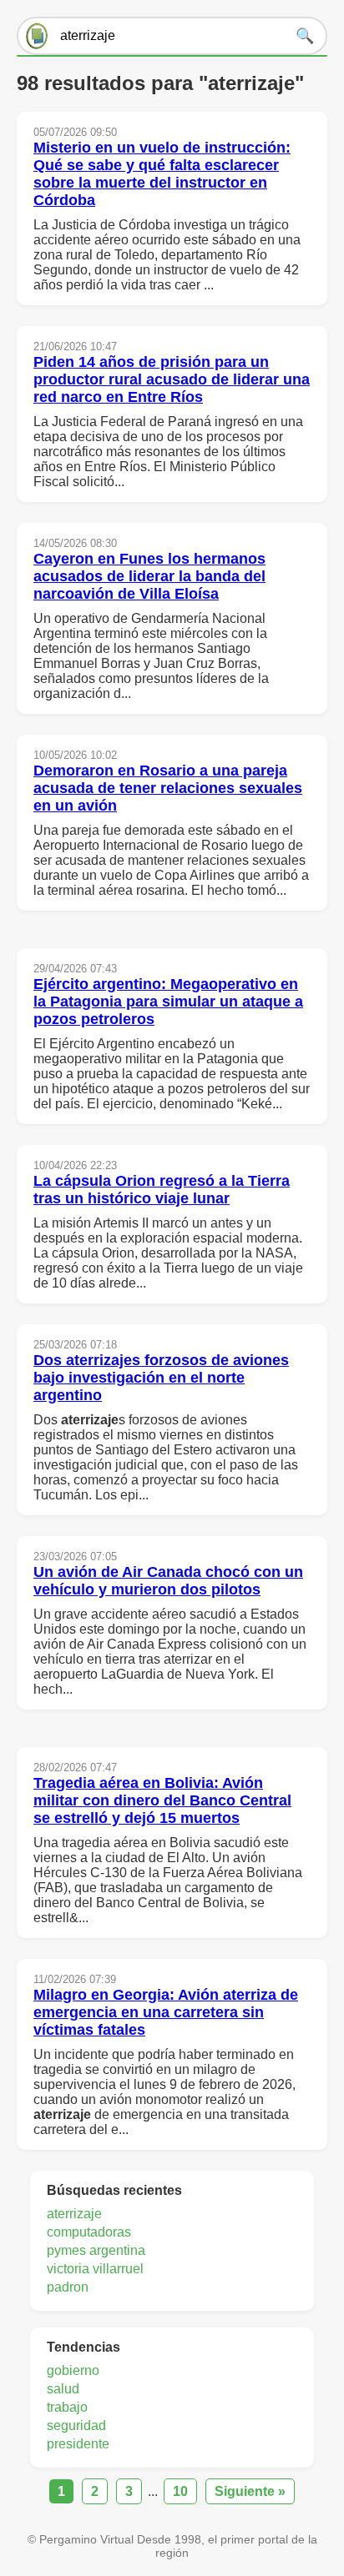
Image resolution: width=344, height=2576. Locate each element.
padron (68, 2287)
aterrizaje (74, 2214)
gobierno (73, 2370)
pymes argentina (96, 2250)
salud (63, 2389)
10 (180, 2491)
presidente (78, 2444)
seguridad (76, 2425)
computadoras (89, 2232)
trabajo (67, 2407)
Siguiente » (250, 2491)
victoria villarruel (95, 2269)
